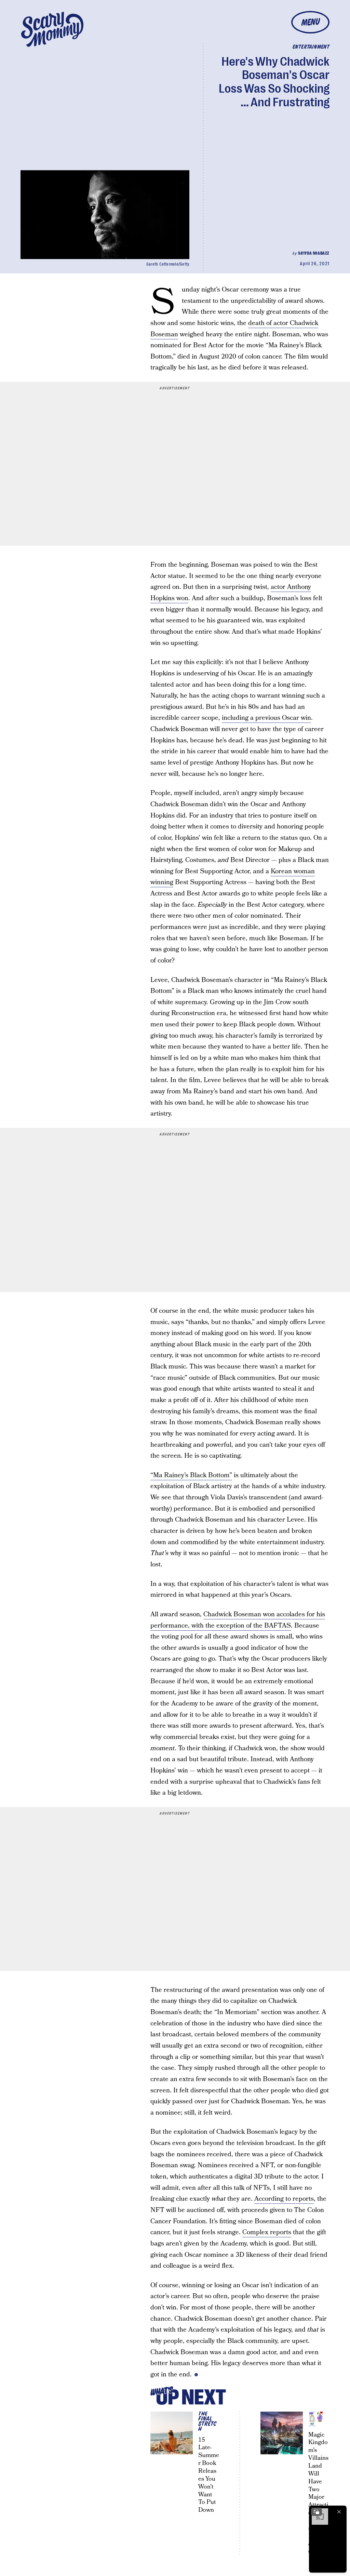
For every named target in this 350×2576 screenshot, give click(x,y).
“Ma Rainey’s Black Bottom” (191, 1475)
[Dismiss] (339, 2512)
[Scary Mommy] (52, 29)
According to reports (284, 2199)
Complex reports (267, 2232)
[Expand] (317, 2512)
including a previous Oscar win (266, 718)
